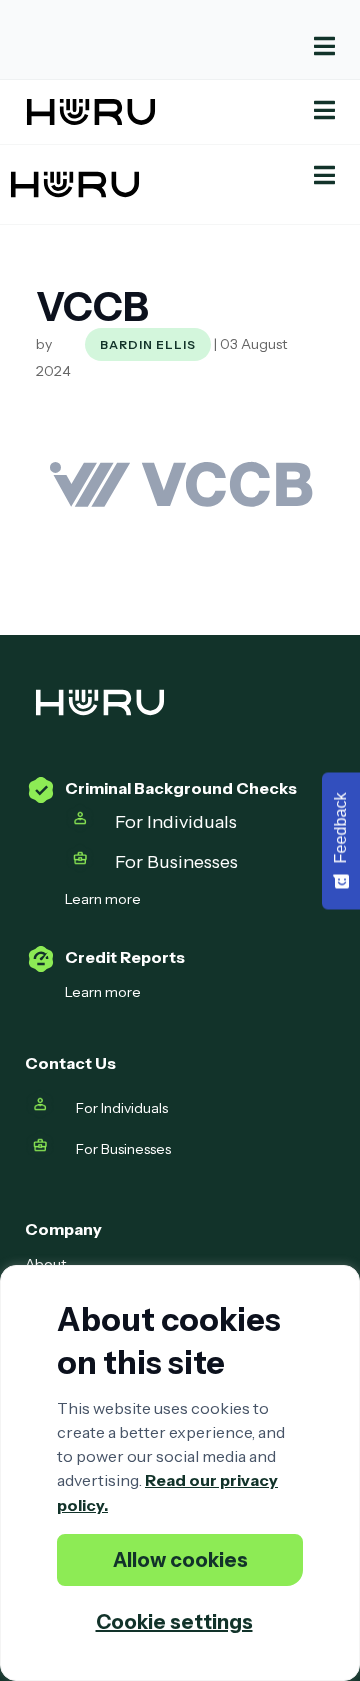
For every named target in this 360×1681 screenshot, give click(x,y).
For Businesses (178, 862)
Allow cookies (180, 1560)
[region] (180, 1473)
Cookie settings (174, 1622)
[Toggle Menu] (180, 46)
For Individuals (176, 822)
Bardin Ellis (148, 344)
